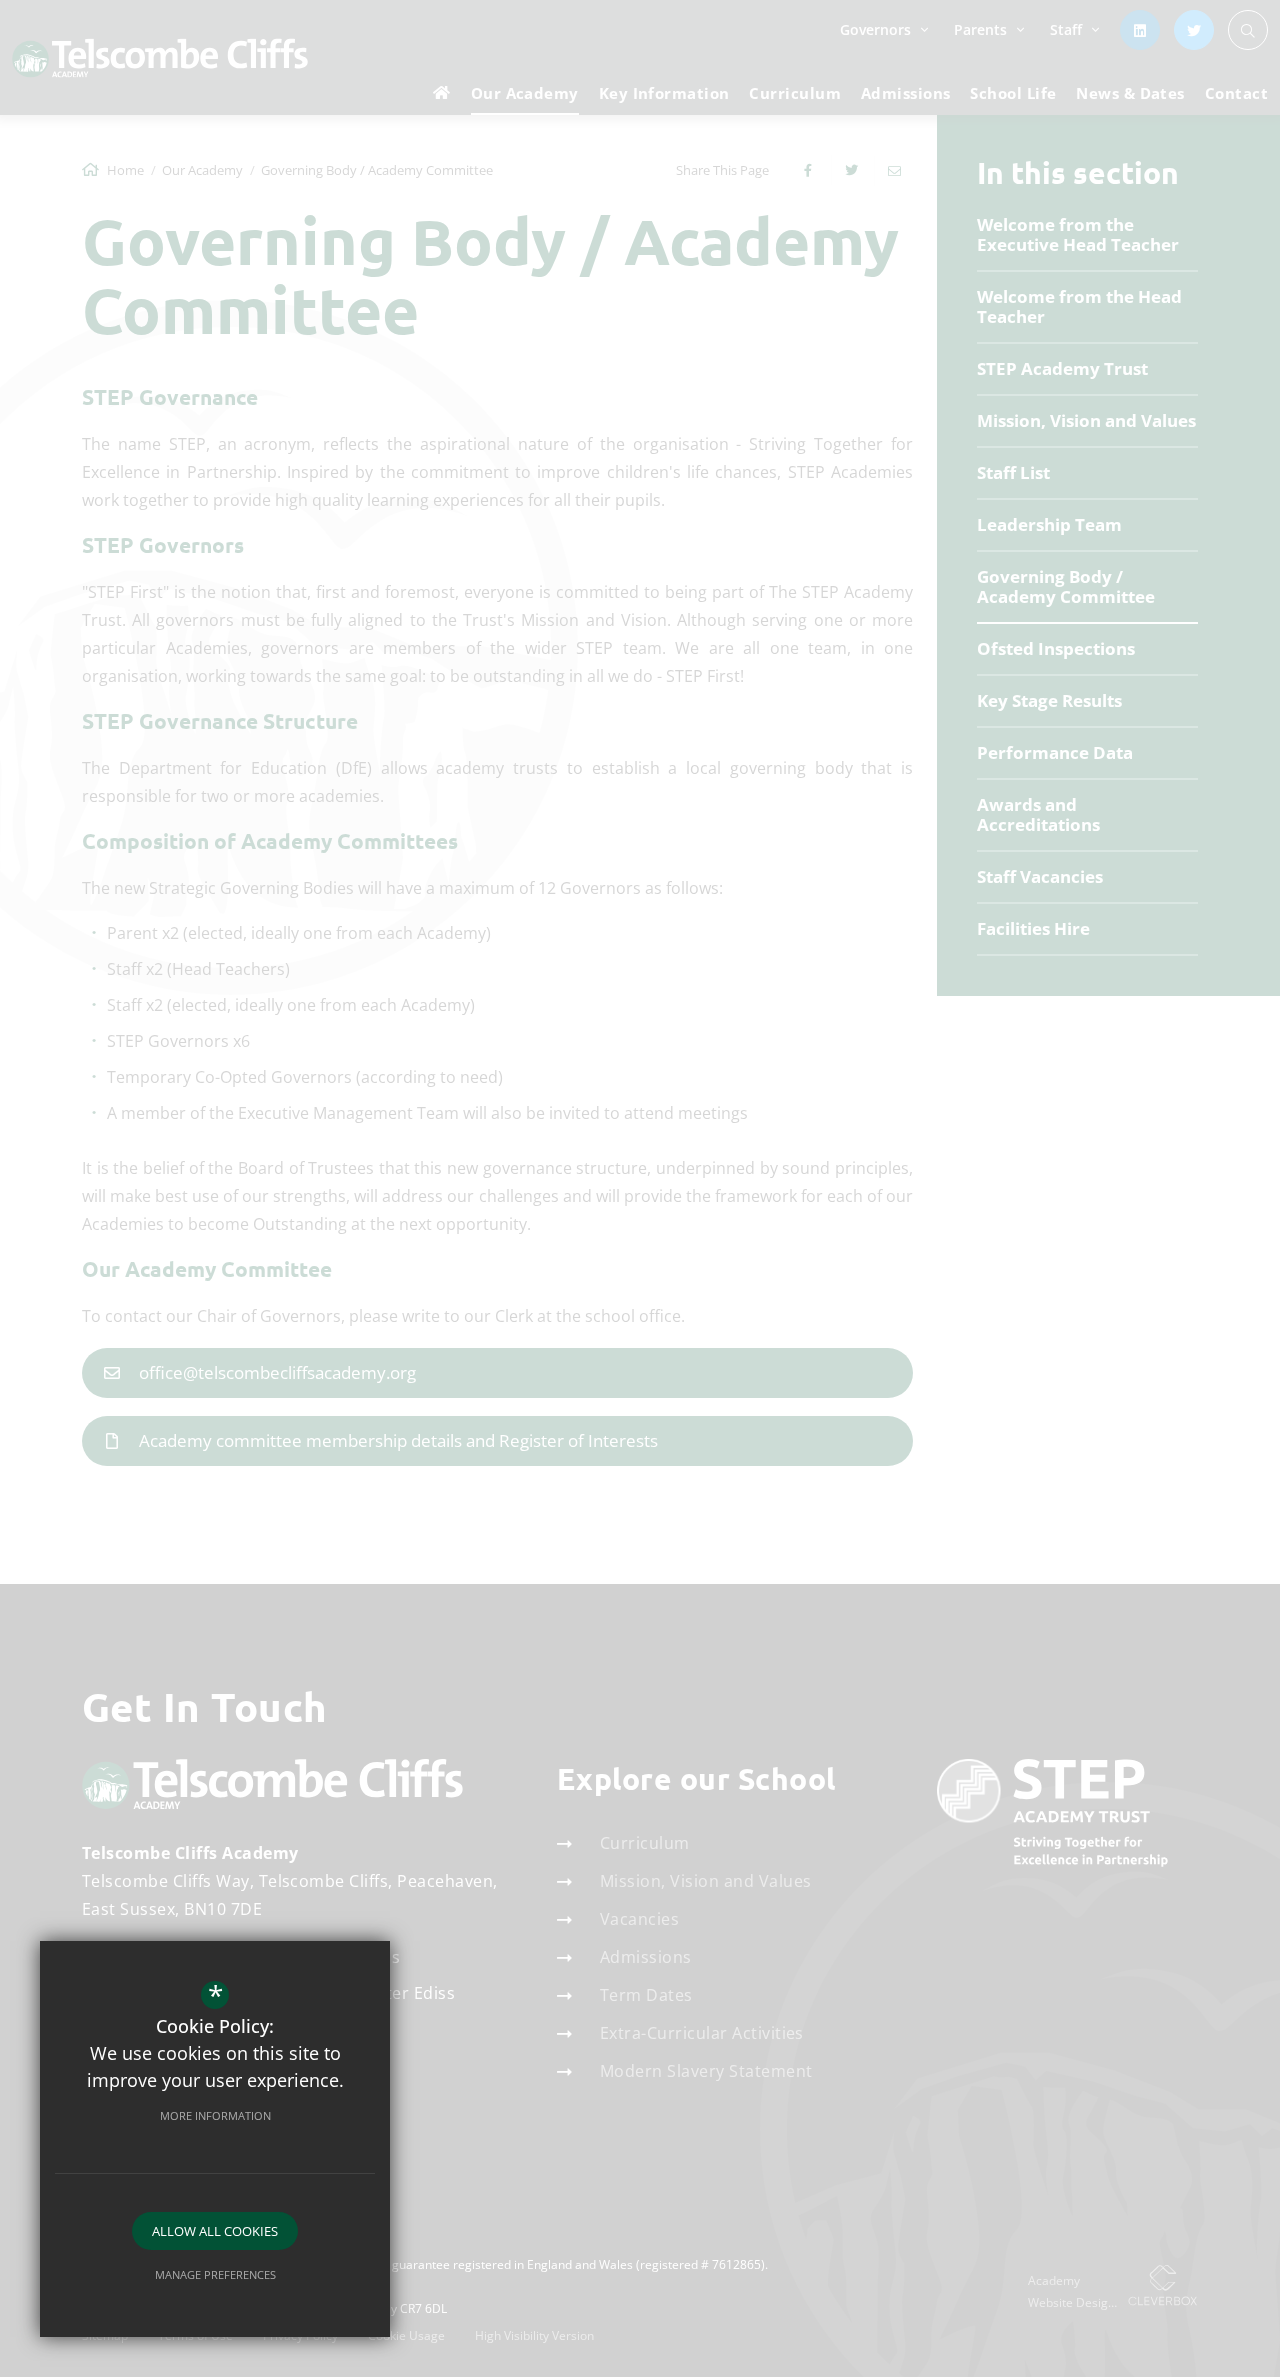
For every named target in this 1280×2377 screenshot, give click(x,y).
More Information (215, 2115)
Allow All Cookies (215, 2231)
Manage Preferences (215, 2274)
